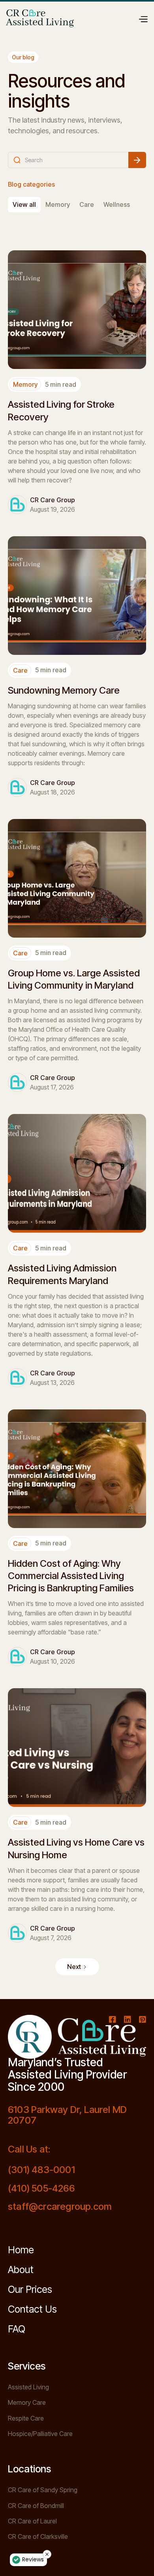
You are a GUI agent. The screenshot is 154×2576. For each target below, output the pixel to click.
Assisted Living (28, 2387)
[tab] (24, 205)
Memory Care (27, 2403)
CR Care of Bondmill (36, 2506)
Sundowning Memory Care (64, 690)
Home (21, 2250)
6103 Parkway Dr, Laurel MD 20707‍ (67, 2115)
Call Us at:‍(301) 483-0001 (41, 2160)
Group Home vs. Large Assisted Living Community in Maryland (74, 979)
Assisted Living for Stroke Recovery (61, 410)
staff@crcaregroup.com (60, 2207)
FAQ (17, 2329)
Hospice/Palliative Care (40, 2434)
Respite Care (26, 2418)
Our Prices (30, 2289)
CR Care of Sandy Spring (43, 2490)
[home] (40, 18)
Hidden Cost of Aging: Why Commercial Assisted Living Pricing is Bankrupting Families (71, 1576)
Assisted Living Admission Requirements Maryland (62, 1274)
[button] (143, 18)
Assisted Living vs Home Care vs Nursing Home (76, 1848)
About (21, 2270)
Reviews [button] (33, 2559)
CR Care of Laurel (32, 2521)
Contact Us (32, 2309)
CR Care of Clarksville (38, 2537)
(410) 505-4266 (41, 2188)
